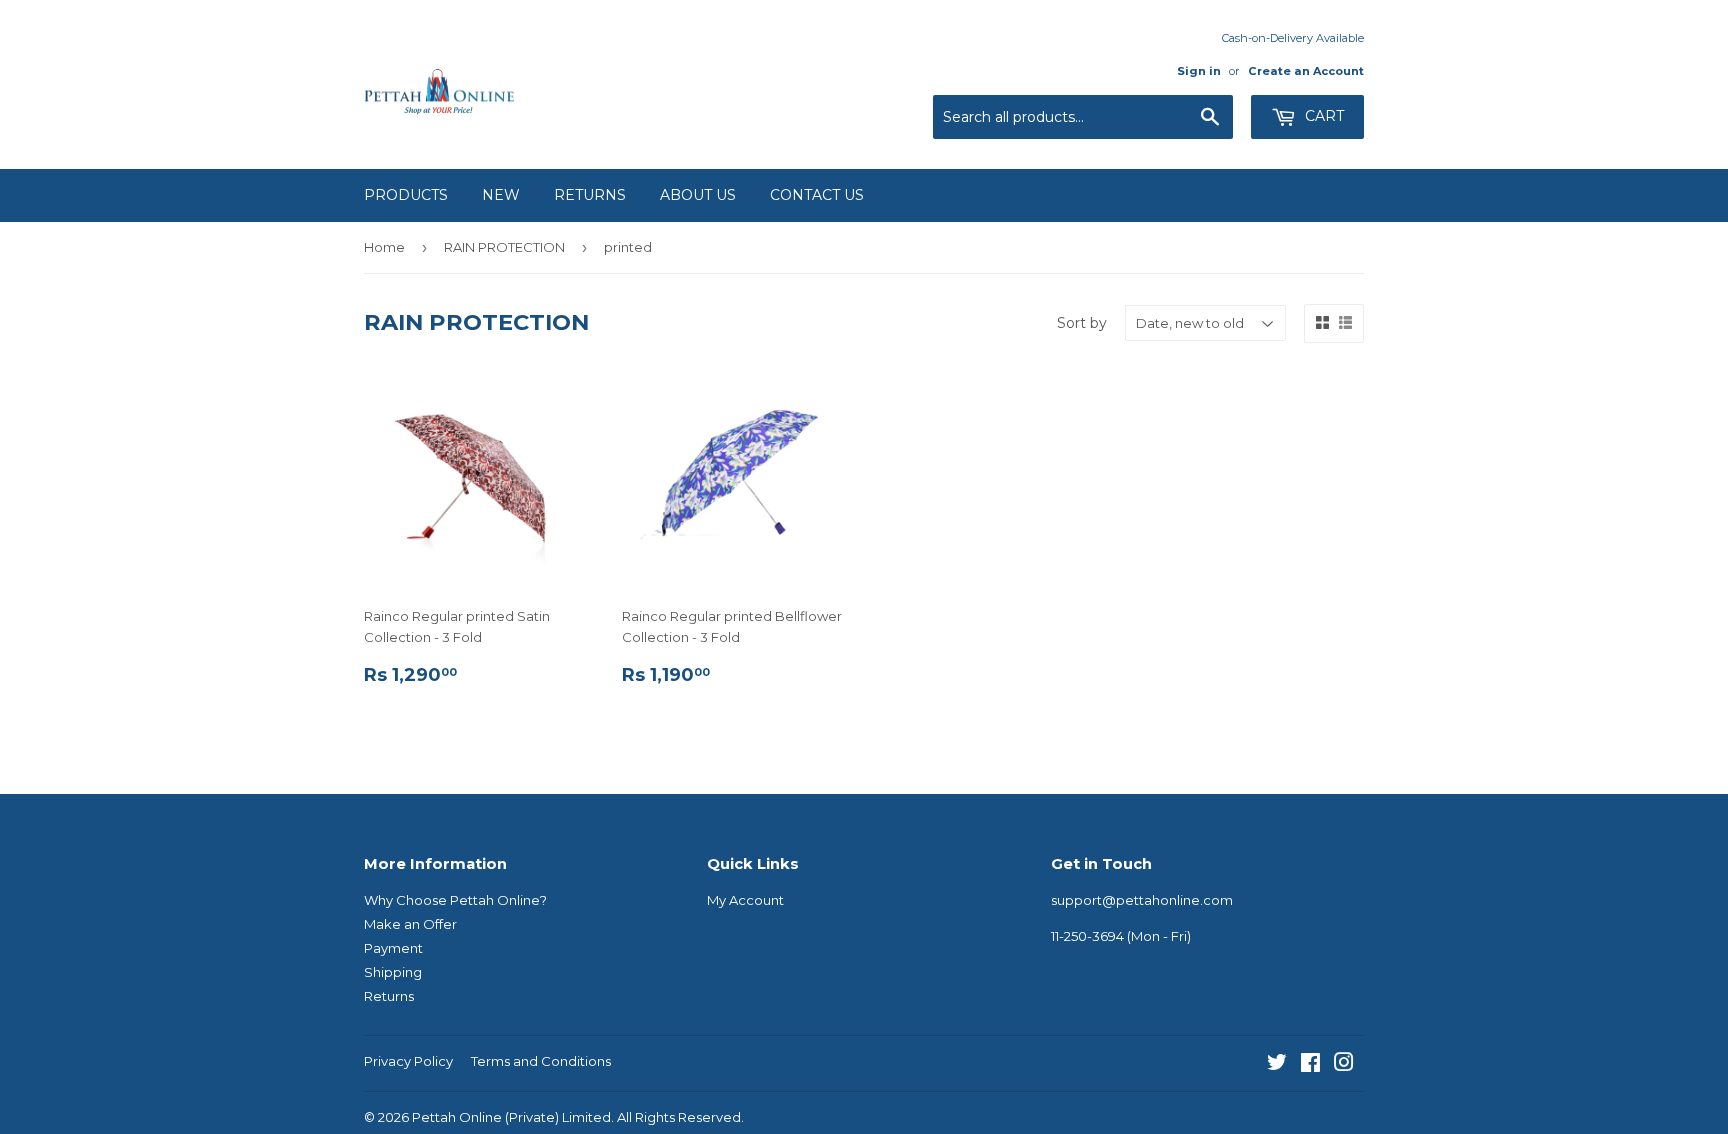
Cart (1322, 116)
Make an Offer (410, 924)
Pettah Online (457, 1117)
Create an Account (1306, 71)
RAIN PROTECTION (504, 247)
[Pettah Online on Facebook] (1310, 1065)
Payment (393, 948)
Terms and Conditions (541, 1061)
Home (384, 247)
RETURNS (590, 195)
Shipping (393, 972)
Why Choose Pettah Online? (455, 900)
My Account (745, 900)
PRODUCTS (406, 195)
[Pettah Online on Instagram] (1344, 1065)
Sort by (1082, 323)
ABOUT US (698, 195)
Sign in (1199, 71)
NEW (501, 195)
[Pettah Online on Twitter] (1277, 1065)
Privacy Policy (408, 1061)
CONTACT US (817, 195)
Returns (389, 996)
